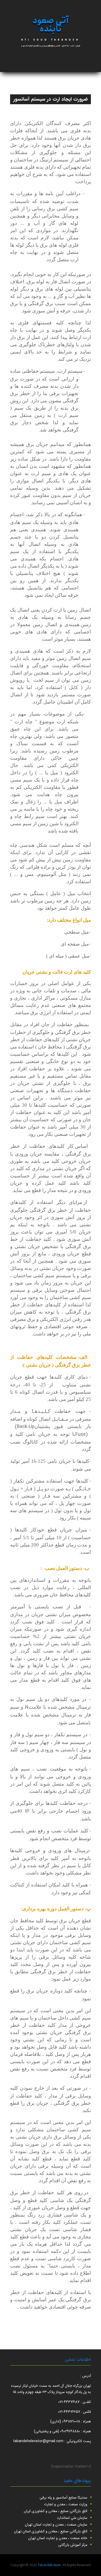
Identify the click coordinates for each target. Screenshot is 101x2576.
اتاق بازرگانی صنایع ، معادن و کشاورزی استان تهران (51, 2531)
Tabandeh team (49, 2565)
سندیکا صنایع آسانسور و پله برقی (63, 2498)
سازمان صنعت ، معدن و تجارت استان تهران (56, 2525)
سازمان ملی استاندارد (72, 2518)
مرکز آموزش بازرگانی (73, 2545)
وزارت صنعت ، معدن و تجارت (66, 2504)
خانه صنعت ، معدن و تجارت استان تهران (58, 2538)
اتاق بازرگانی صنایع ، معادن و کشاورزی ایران (56, 2511)
